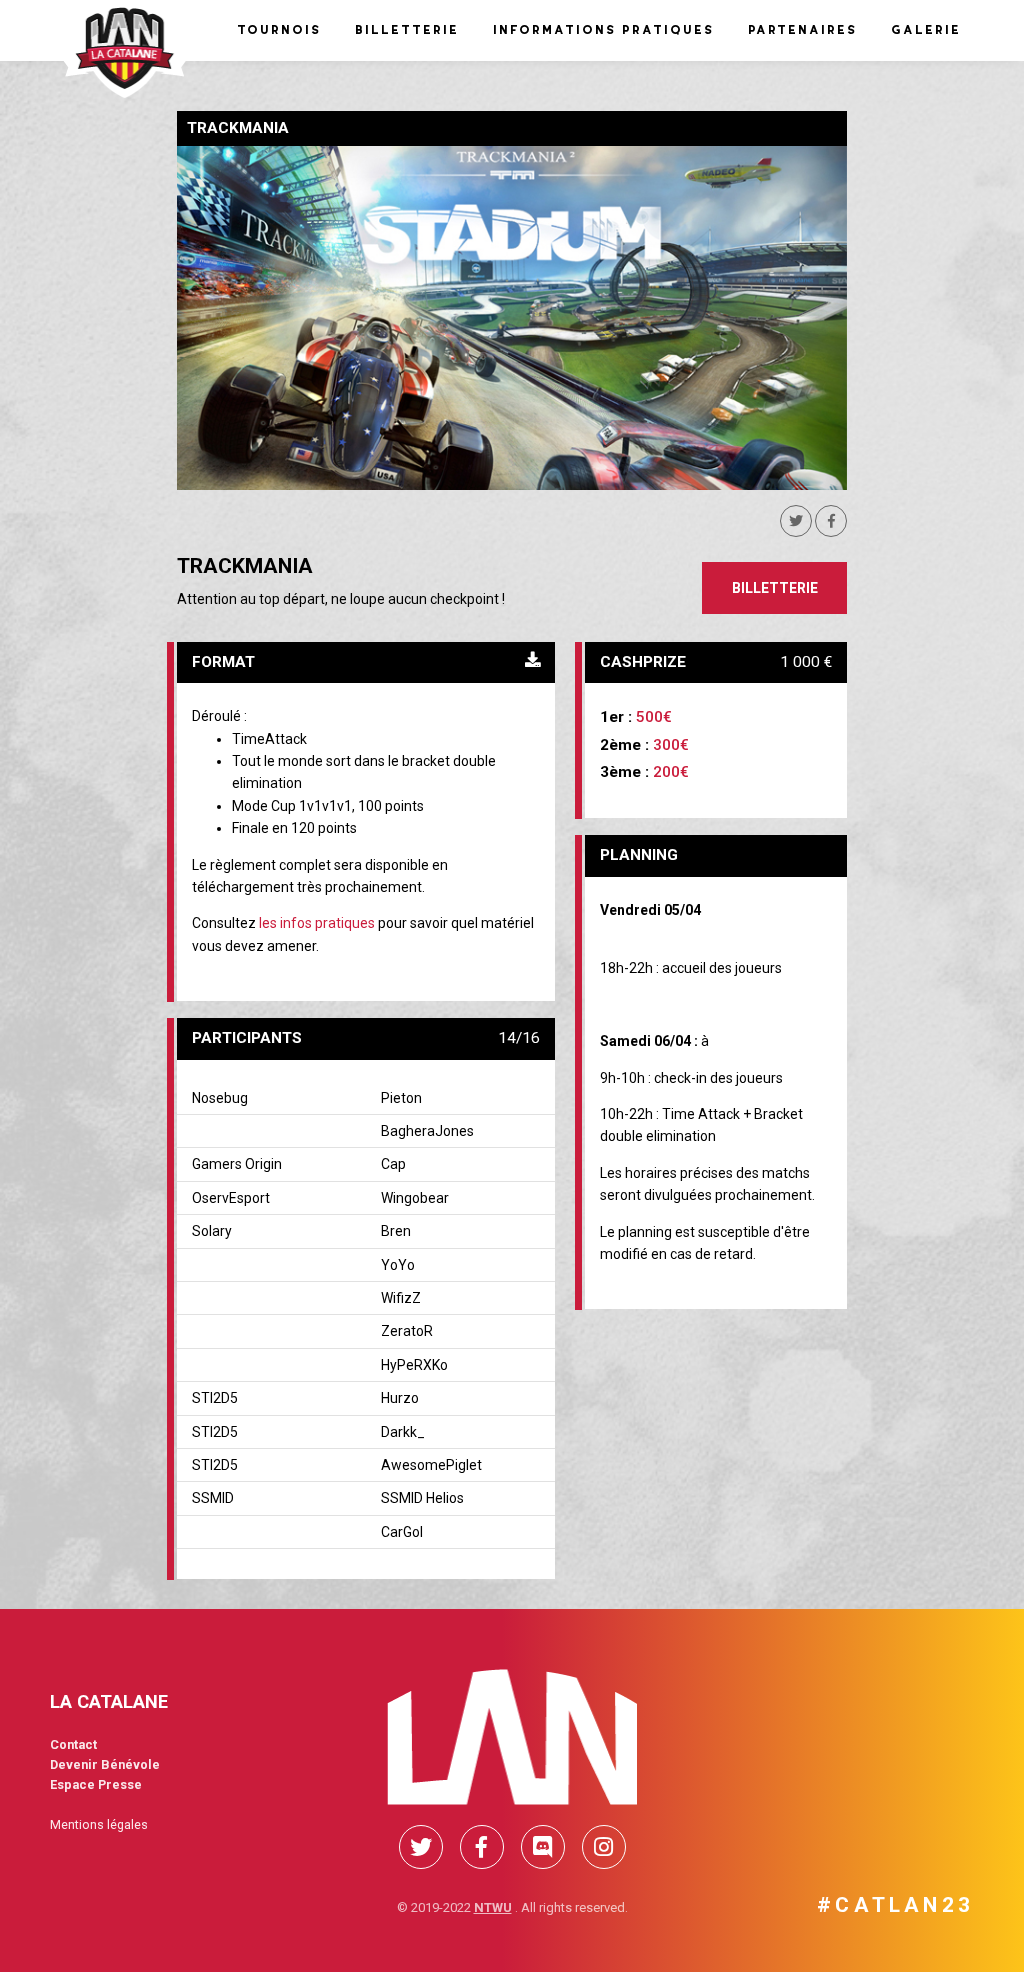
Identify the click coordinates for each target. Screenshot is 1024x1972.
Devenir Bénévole (105, 1764)
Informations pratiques (602, 29)
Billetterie (406, 29)
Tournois (278, 29)
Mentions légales (99, 1824)
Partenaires (801, 29)
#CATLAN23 (895, 1905)
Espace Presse (96, 1784)
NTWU (493, 1907)
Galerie (925, 29)
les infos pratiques (317, 923)
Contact (73, 1744)
